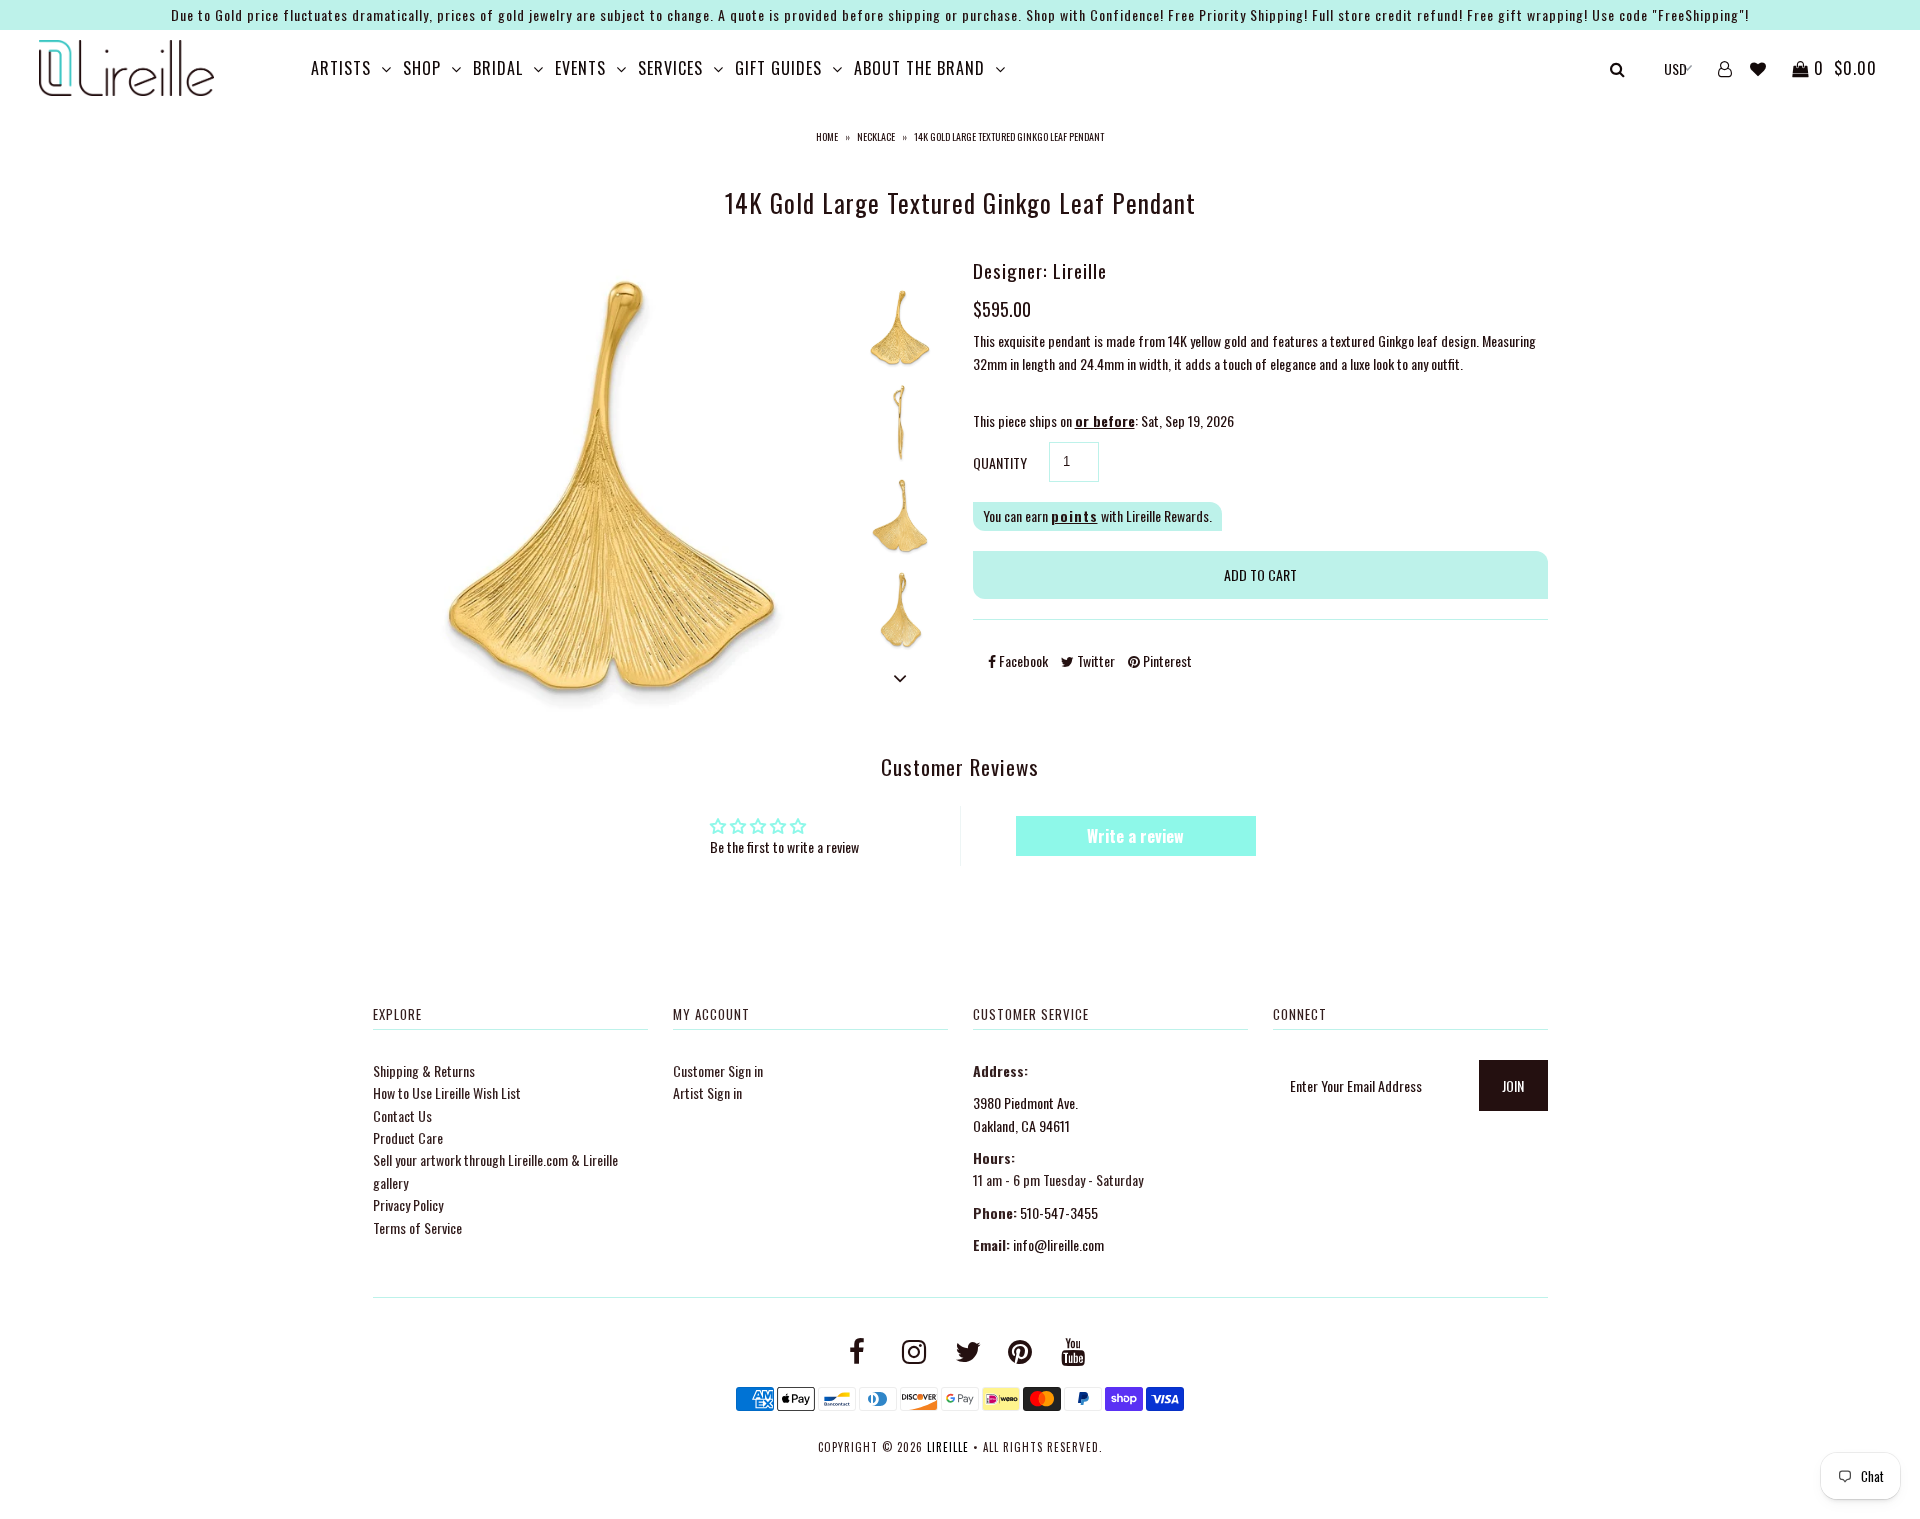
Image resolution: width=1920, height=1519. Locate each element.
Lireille (948, 1447)
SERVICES (670, 68)
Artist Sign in (707, 1092)
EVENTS (580, 68)
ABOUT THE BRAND (919, 68)
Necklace (876, 136)
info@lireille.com (1058, 1244)
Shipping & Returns (424, 1070)
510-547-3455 (1059, 1212)
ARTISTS (341, 68)
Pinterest (1166, 660)
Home (827, 136)
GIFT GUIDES (778, 68)
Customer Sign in (718, 1070)
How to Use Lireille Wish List (447, 1092)
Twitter (1094, 660)
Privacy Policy (408, 1204)
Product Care (408, 1137)
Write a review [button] (1135, 836)
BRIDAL (498, 68)
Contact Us (402, 1115)
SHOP (422, 68)
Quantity (1000, 462)
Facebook (1022, 660)
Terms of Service (417, 1227)
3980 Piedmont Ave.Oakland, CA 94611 (1025, 1113)
